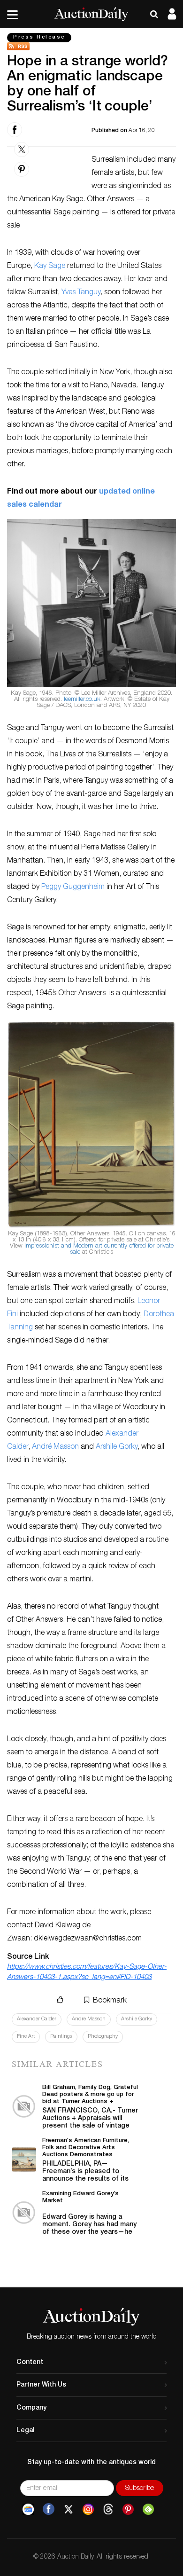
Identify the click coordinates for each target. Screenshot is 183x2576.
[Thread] (108, 2509)
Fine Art (26, 2037)
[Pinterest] (128, 2509)
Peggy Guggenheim (73, 887)
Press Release (39, 37)
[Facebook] (49, 2509)
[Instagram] (88, 2509)
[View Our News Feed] (91, 46)
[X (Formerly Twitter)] (69, 2509)
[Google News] (28, 2509)
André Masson (55, 1447)
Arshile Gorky (117, 1447)
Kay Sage (50, 267)
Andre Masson (89, 2019)
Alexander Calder (37, 2019)
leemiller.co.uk (82, 700)
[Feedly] (148, 2509)
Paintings (61, 2037)
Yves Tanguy (81, 293)
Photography (103, 2037)
